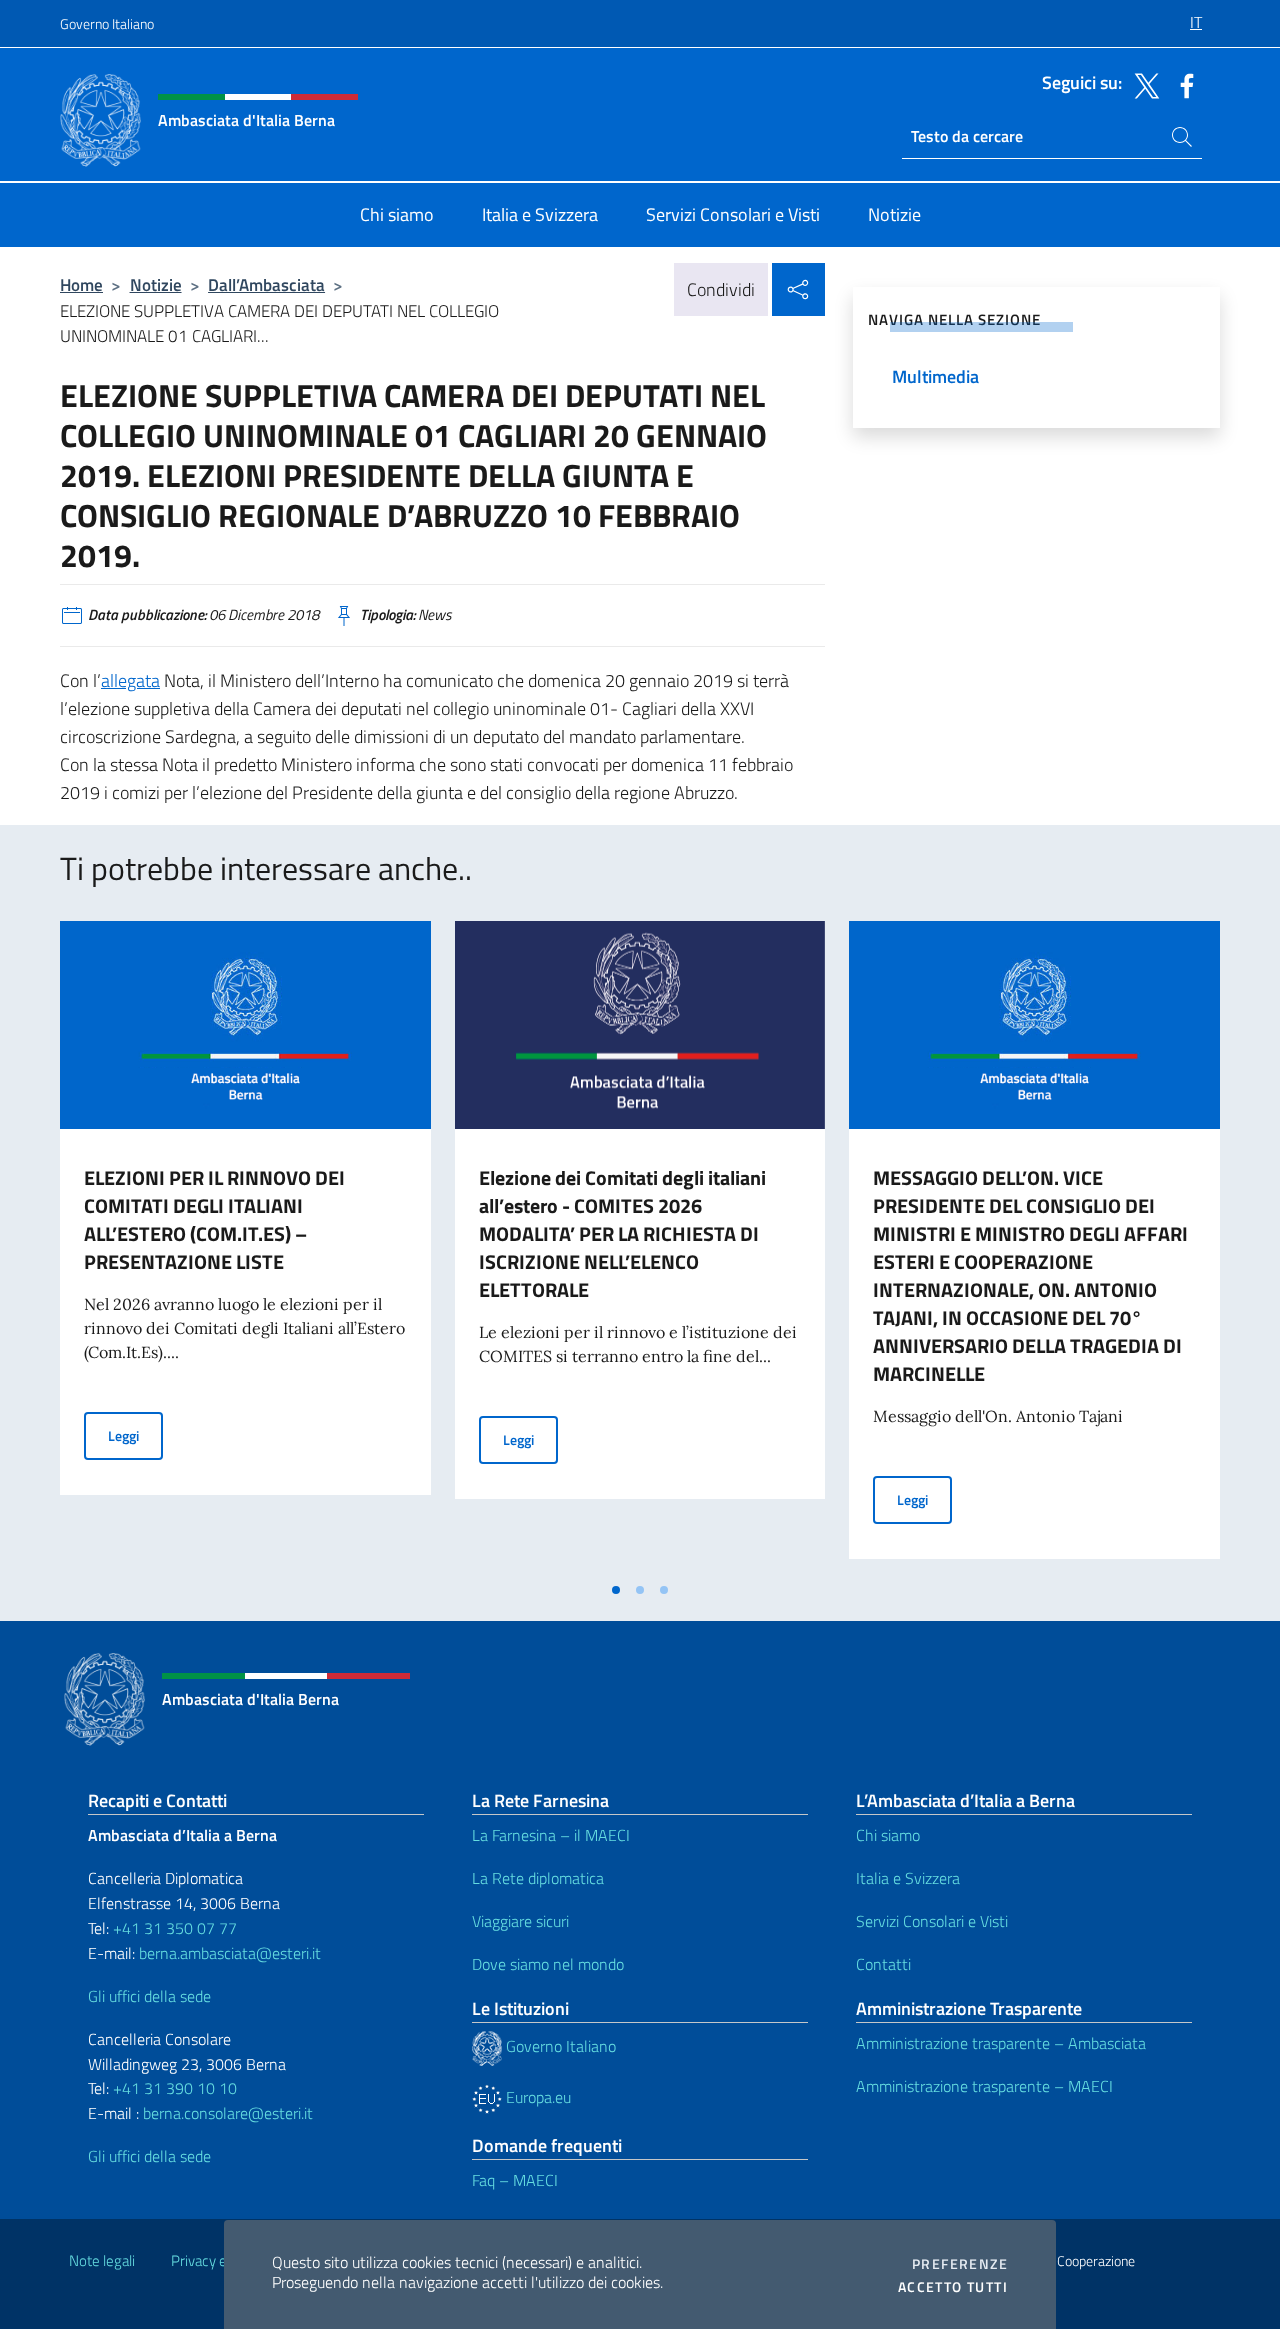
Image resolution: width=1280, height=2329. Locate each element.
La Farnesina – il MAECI (551, 1835)
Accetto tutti (953, 2287)
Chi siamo (888, 1835)
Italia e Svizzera (908, 1878)
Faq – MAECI (515, 2180)
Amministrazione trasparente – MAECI (984, 2086)
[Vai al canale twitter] (1142, 84)
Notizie (156, 284)
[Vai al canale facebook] (1182, 84)
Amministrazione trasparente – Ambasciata (1001, 2043)
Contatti (883, 1964)
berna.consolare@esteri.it (228, 2113)
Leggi (135, 1435)
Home (81, 284)
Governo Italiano (107, 23)
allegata (130, 680)
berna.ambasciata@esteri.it (228, 1953)
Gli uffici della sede (149, 1996)
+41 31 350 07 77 (175, 1928)
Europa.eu (536, 2097)
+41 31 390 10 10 (173, 2088)
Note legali (102, 2260)
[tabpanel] (245, 1246)
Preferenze (960, 2264)
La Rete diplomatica (538, 1878)
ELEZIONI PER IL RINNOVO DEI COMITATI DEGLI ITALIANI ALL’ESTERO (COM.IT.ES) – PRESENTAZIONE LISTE (214, 1219)
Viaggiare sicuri (520, 1921)
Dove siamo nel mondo (548, 1964)
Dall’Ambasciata (266, 284)
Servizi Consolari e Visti (932, 1921)
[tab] (616, 1590)
